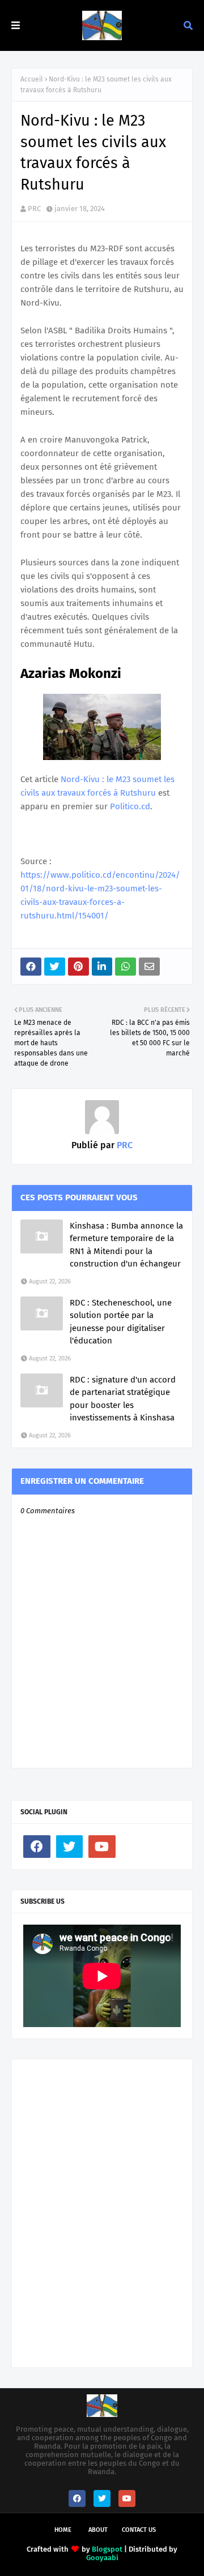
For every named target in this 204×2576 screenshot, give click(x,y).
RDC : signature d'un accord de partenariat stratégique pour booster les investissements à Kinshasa (123, 1399)
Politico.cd (130, 806)
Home (63, 2530)
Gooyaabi (102, 2558)
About (98, 2530)
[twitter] (70, 1847)
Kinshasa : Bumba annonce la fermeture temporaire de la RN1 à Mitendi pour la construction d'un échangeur (126, 1245)
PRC (34, 209)
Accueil (32, 79)
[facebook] (37, 1847)
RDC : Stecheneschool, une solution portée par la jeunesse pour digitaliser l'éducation (121, 1322)
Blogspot (107, 2549)
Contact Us (139, 2530)
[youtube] (102, 1847)
